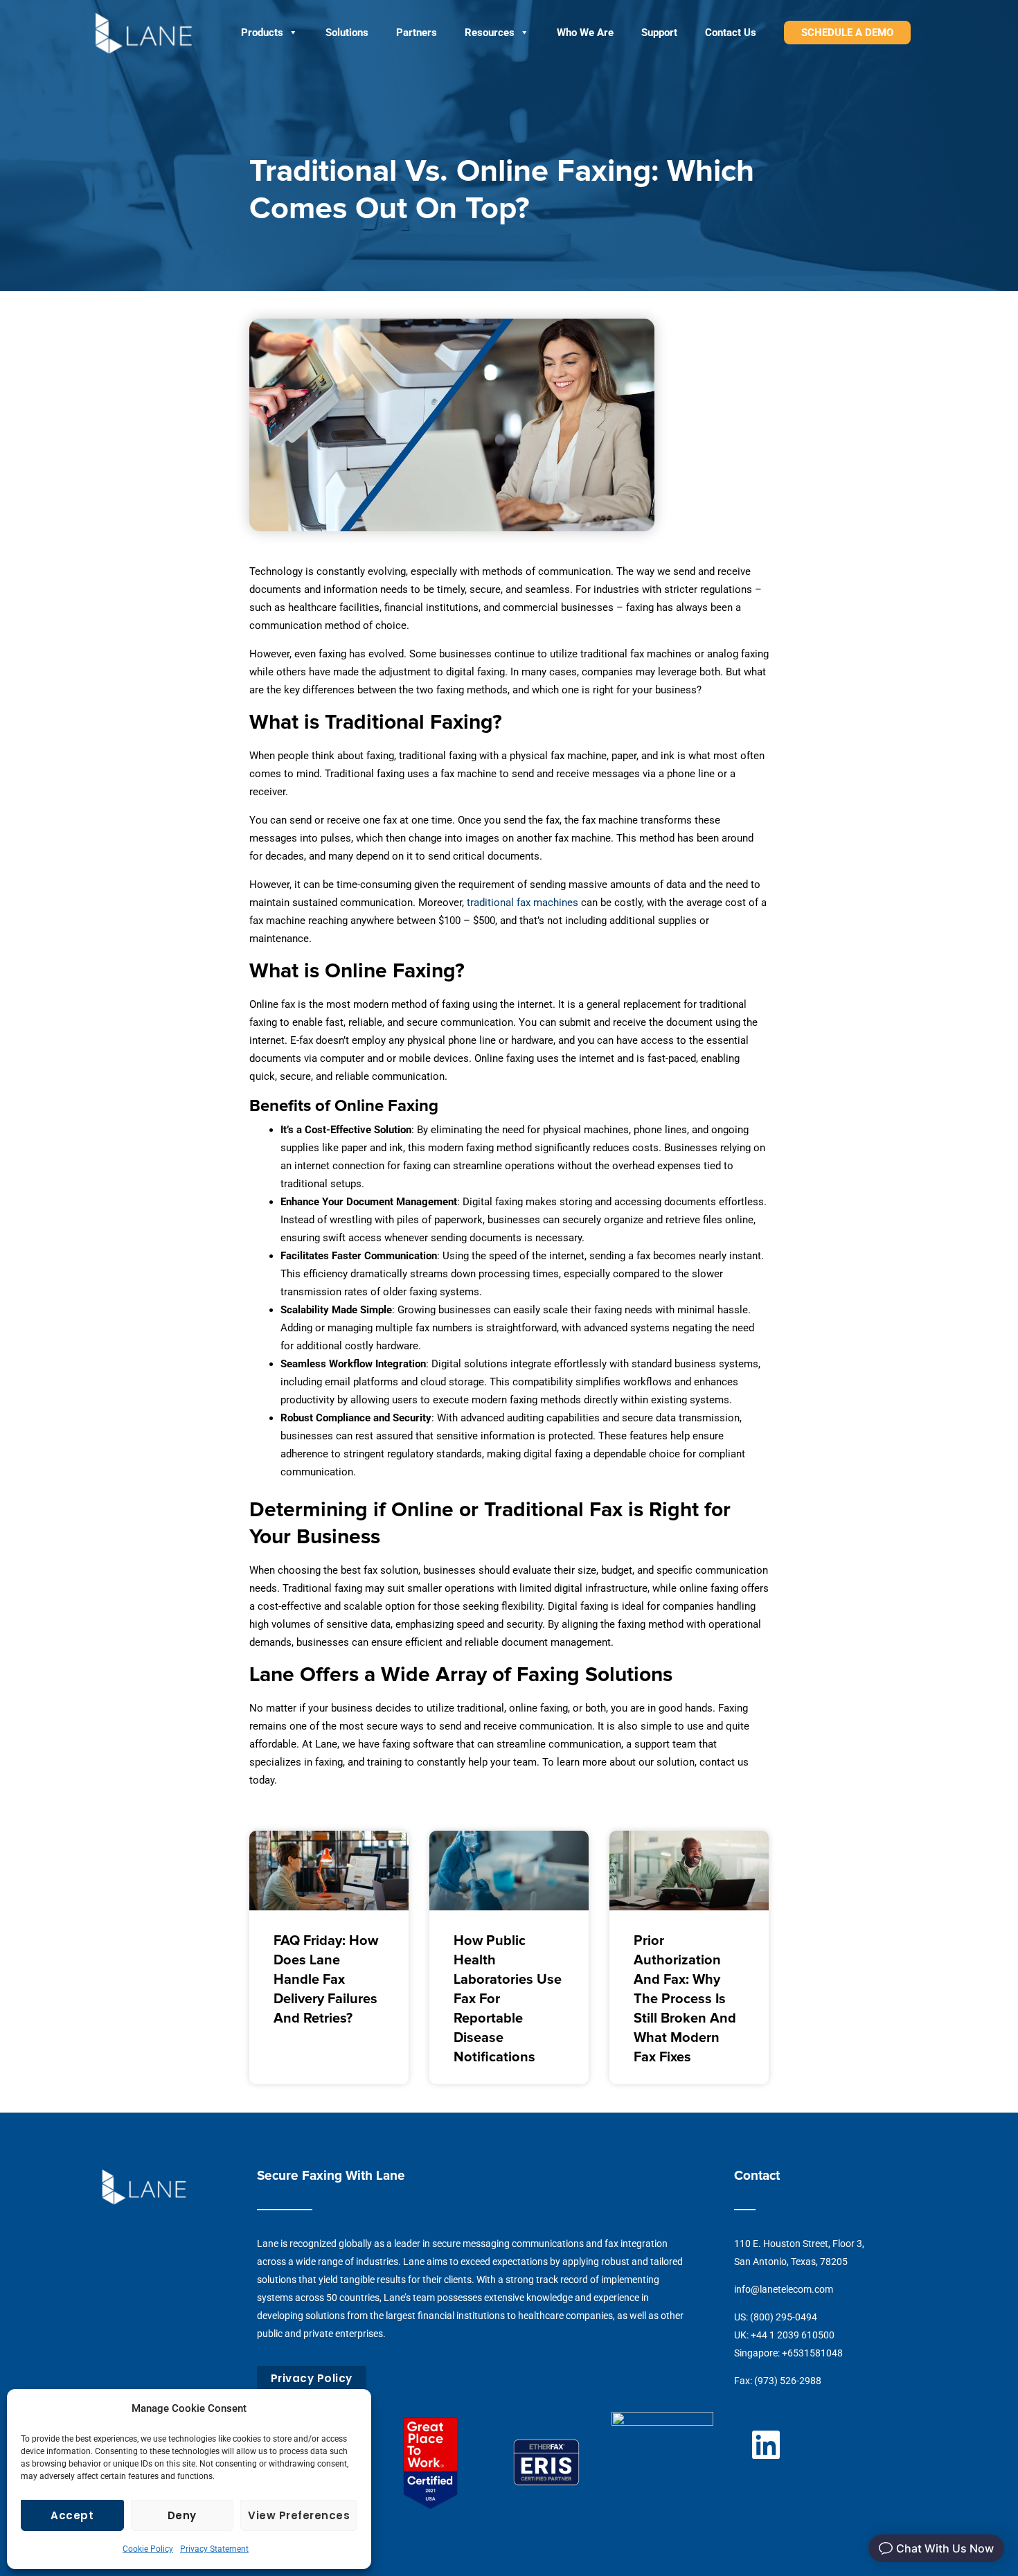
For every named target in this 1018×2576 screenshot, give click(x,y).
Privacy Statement (214, 2549)
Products (262, 33)
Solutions (347, 33)
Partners (417, 33)
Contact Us (731, 33)
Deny (182, 2515)
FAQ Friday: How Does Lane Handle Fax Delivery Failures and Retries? (326, 1980)
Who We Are (585, 33)
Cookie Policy (148, 2549)
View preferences (299, 2515)
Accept (72, 2515)
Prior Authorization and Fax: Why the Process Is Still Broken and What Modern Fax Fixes (685, 1999)
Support (659, 33)
